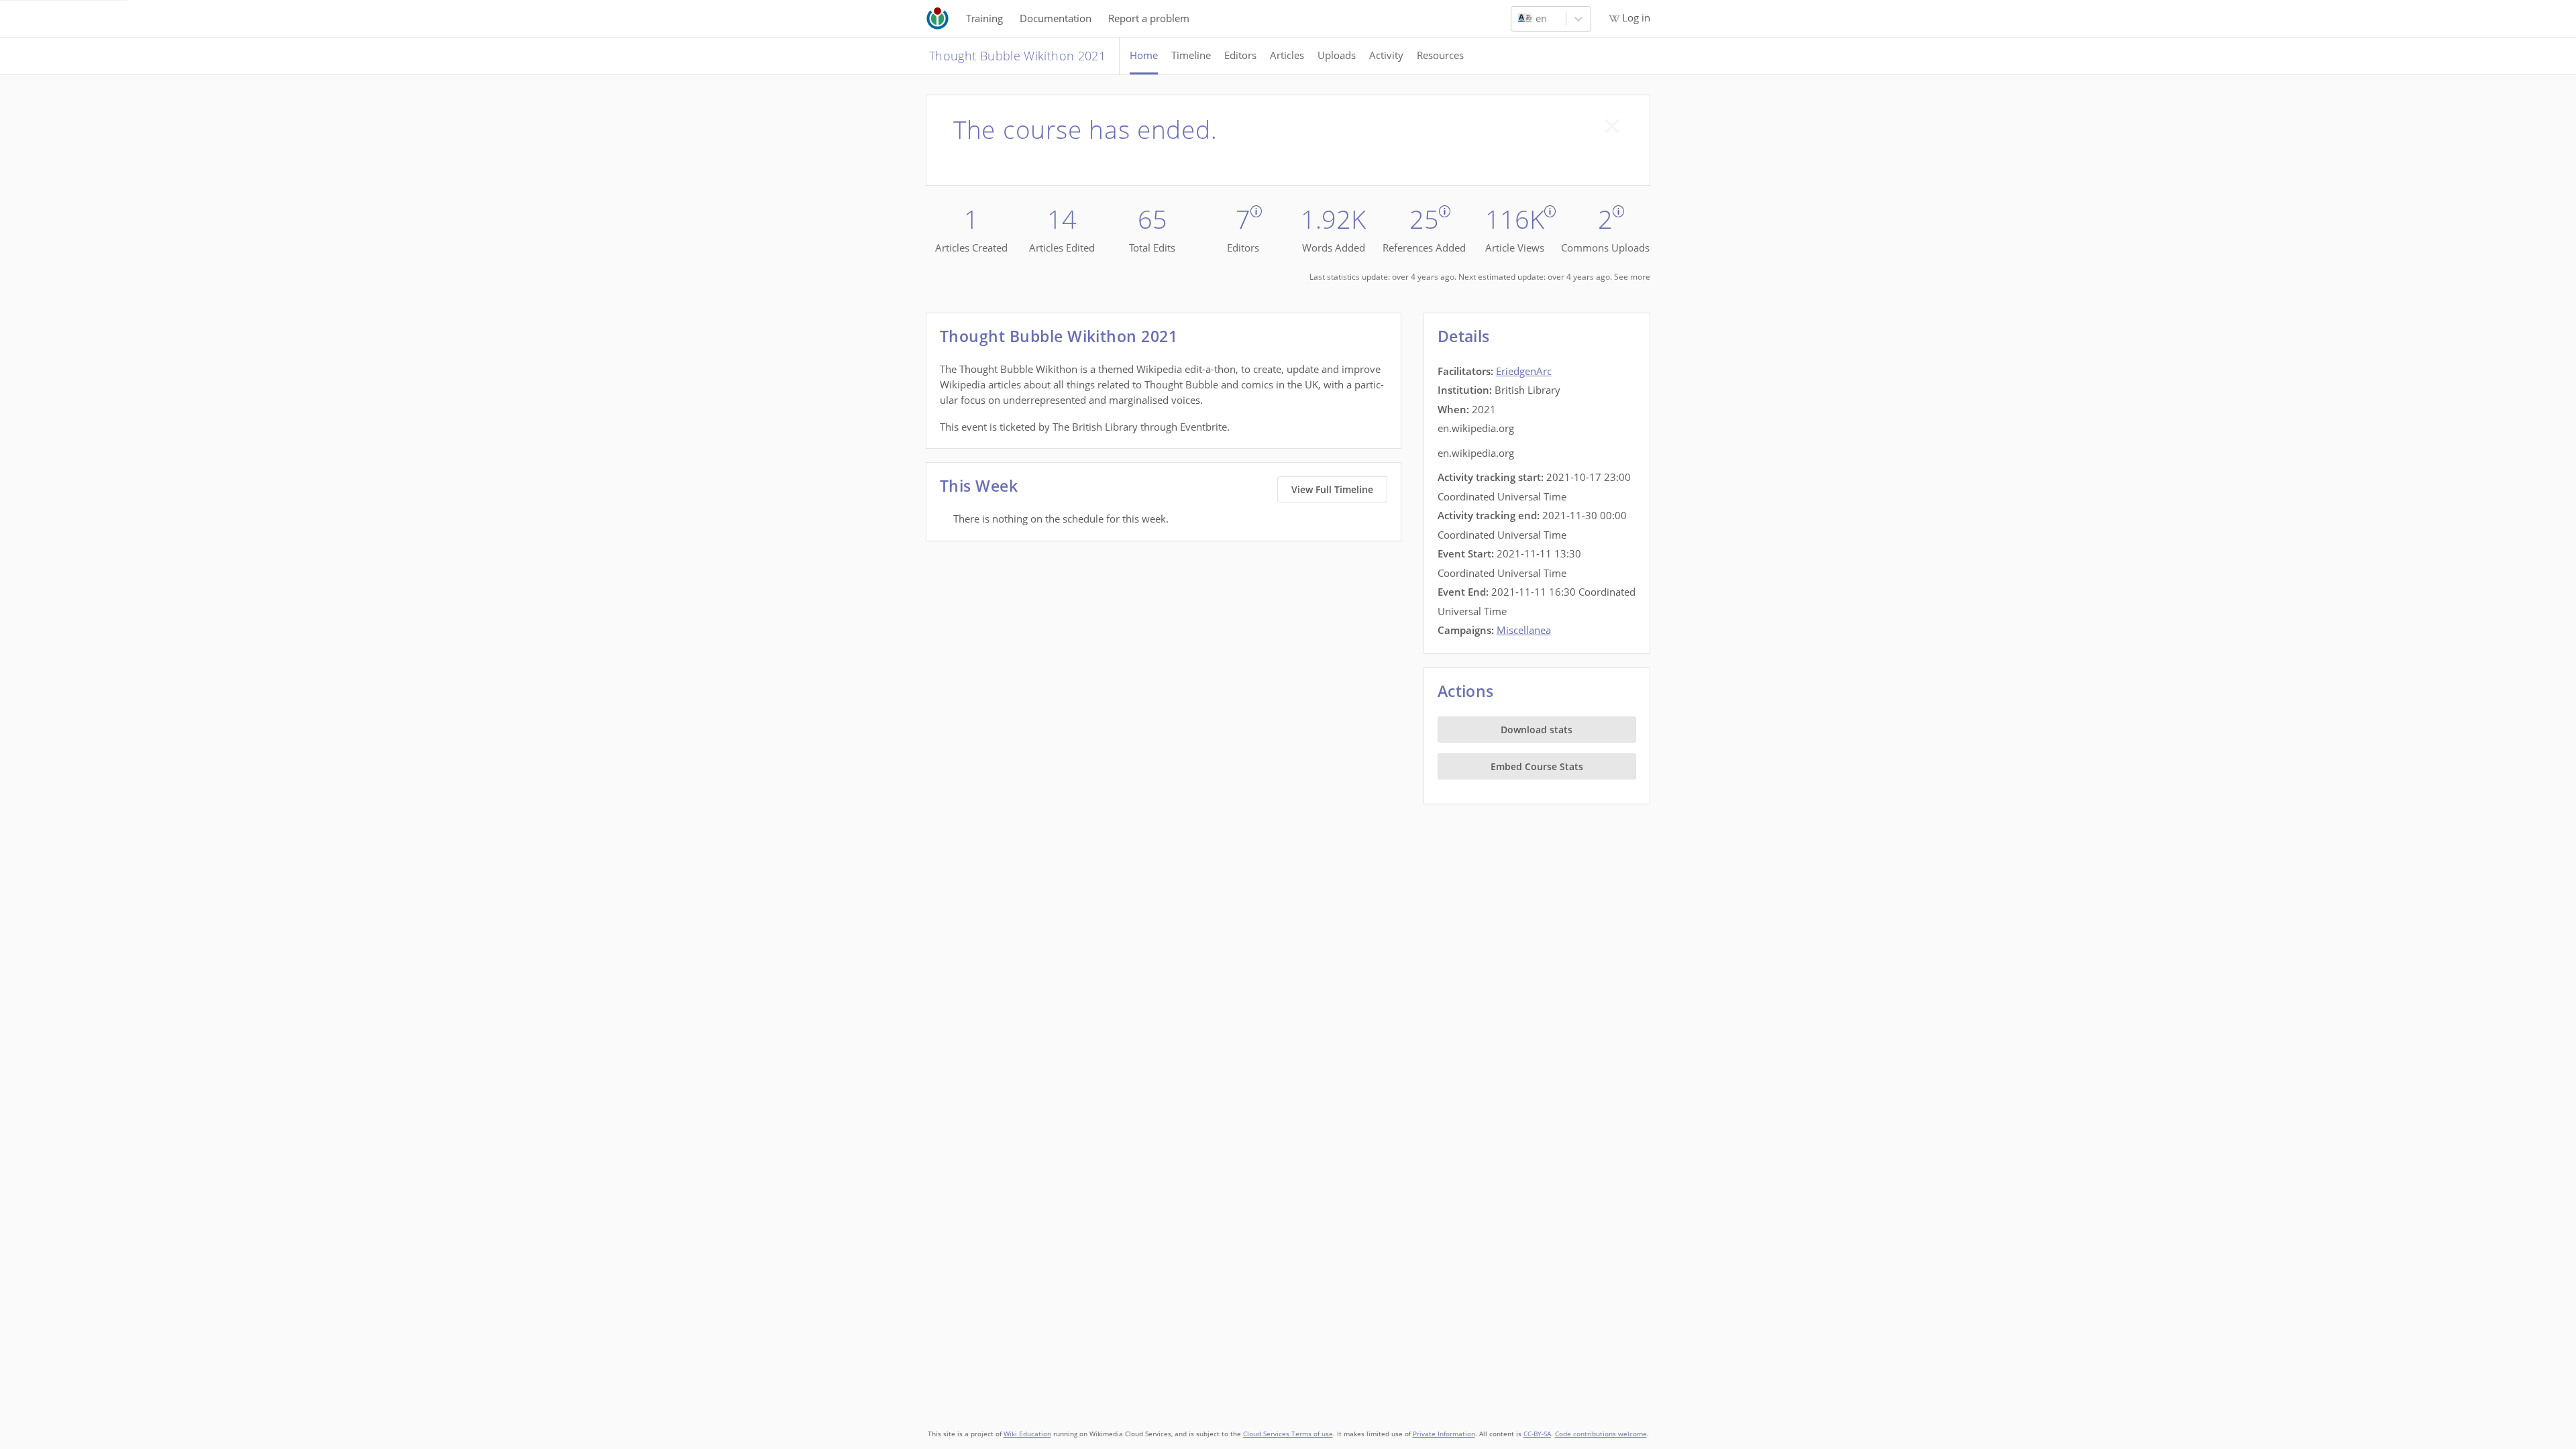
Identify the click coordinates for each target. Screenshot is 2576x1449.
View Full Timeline (1332, 489)
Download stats (1537, 730)
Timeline (1191, 55)
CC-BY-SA (1537, 1434)
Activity (1386, 55)
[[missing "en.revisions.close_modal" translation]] (1612, 126)
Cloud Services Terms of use (1288, 1434)
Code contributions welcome (1601, 1434)
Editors (1240, 55)
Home (1144, 55)
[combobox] (1519, 19)
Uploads (1337, 55)
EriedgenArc (1524, 371)
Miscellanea (1524, 630)
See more (1632, 277)
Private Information (1444, 1434)
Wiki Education (1027, 1434)
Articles (1287, 55)
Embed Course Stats (1537, 766)
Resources (1440, 55)
